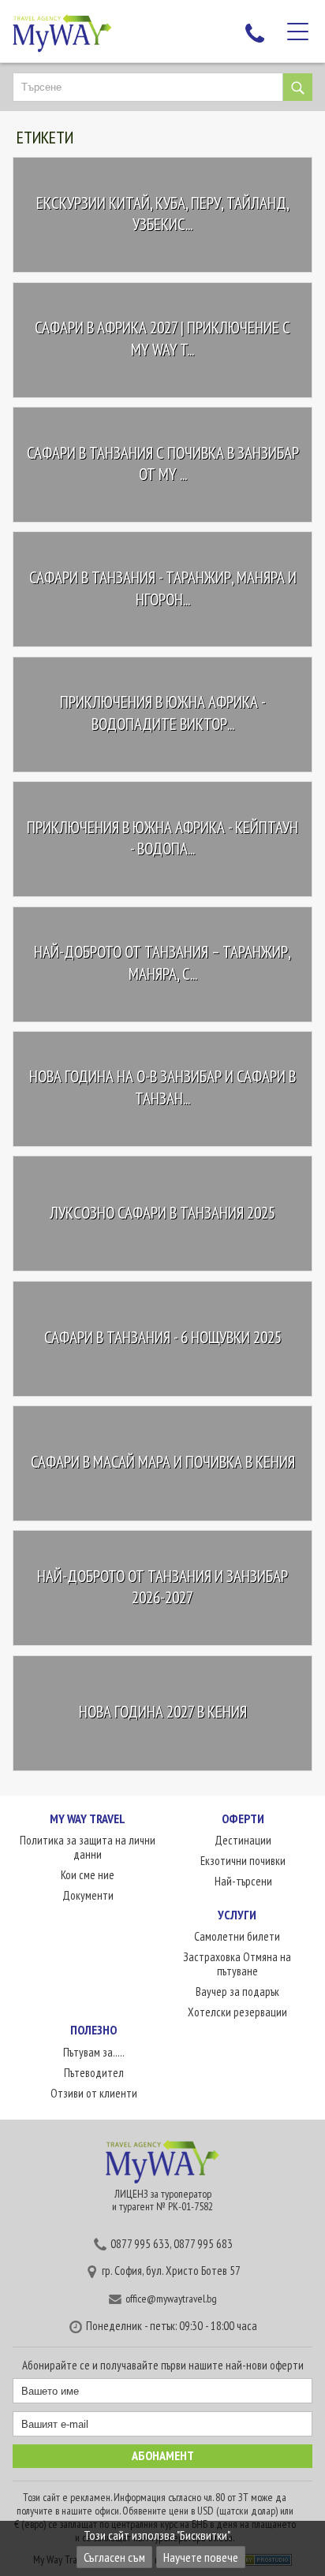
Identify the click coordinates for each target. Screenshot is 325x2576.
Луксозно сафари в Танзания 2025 (162, 1213)
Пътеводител (94, 2073)
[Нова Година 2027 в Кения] (127, 1789)
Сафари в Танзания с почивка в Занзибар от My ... (163, 464)
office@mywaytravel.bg (171, 2299)
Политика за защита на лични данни (88, 1847)
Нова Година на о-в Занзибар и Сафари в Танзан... (162, 1088)
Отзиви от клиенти (94, 2093)
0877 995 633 (140, 2244)
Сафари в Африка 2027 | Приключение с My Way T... (162, 339)
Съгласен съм (114, 2557)
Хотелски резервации (237, 2012)
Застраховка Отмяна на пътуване (237, 1964)
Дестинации (243, 1840)
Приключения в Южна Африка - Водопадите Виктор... (163, 714)
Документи (88, 1895)
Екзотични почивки (243, 1861)
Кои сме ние (88, 1875)
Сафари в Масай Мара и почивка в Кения (163, 1463)
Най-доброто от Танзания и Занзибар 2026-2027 (162, 1587)
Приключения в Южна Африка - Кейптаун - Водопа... (162, 838)
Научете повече (201, 2557)
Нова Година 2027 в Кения (163, 1712)
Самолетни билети (237, 1936)
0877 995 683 (203, 2244)
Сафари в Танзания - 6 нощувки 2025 (163, 1337)
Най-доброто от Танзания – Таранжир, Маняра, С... (162, 963)
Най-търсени (243, 1881)
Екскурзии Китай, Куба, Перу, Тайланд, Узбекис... (163, 214)
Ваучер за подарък (237, 1992)
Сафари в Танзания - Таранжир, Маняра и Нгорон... (163, 588)
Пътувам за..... (94, 2052)
